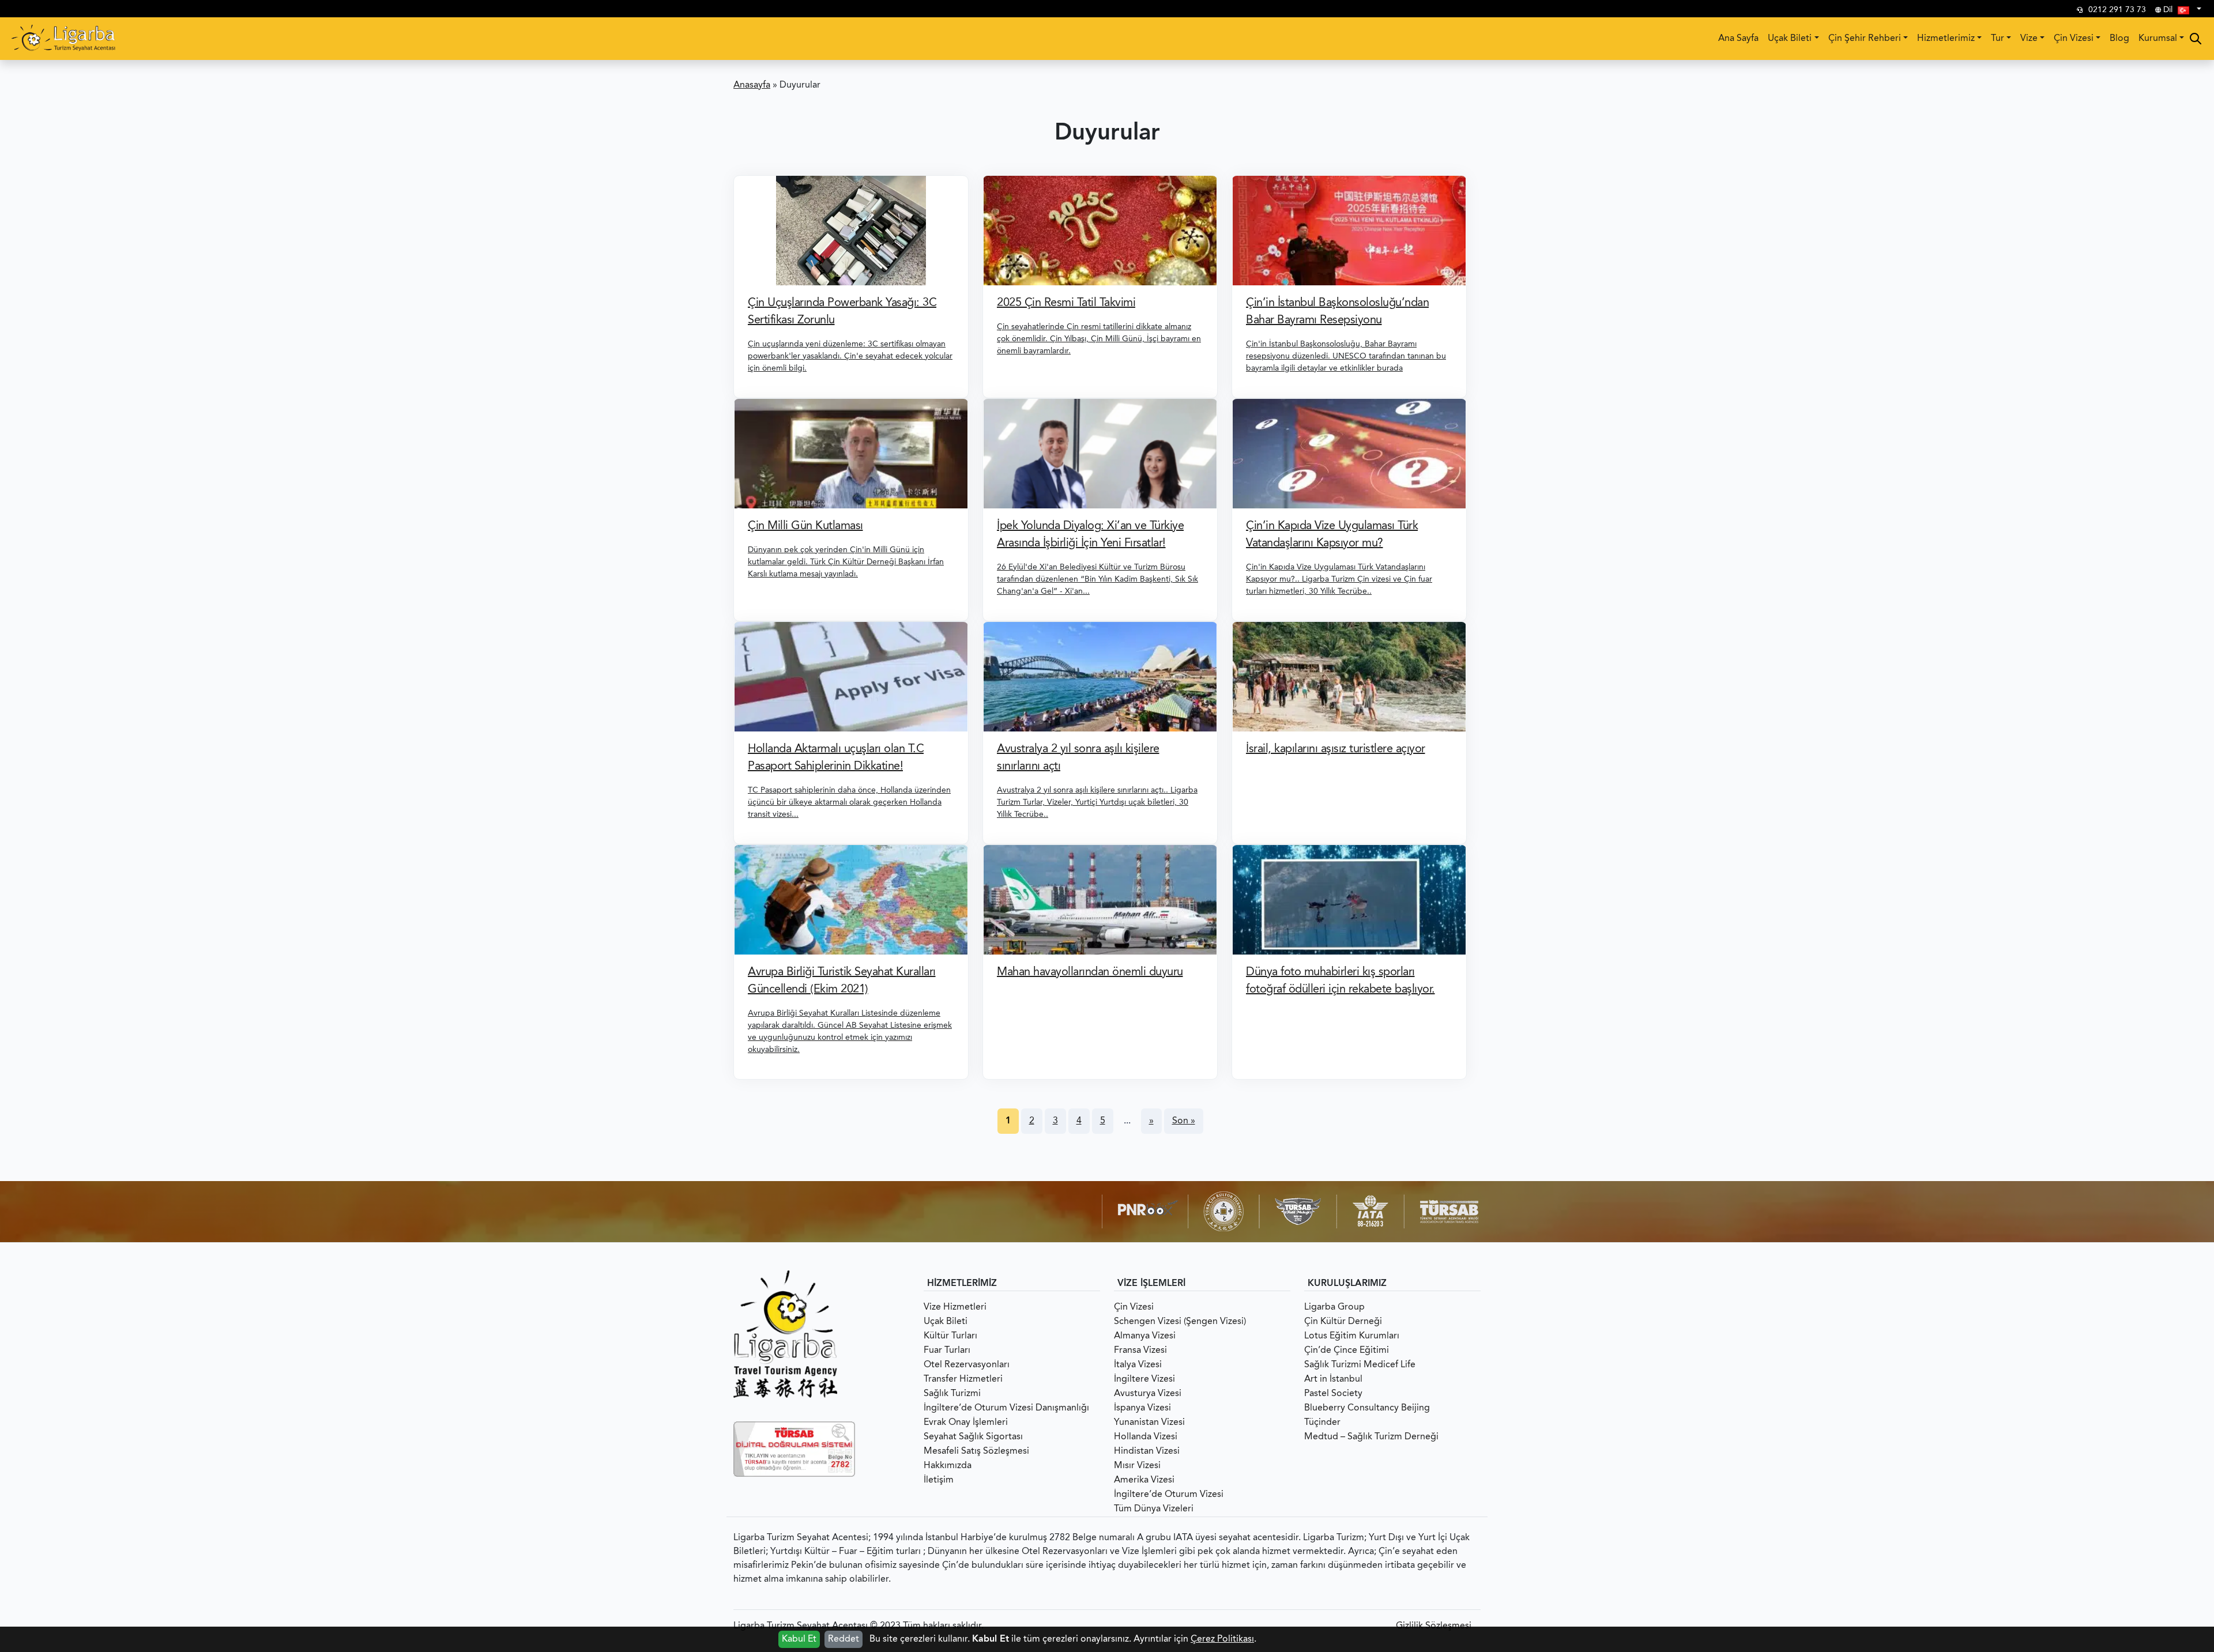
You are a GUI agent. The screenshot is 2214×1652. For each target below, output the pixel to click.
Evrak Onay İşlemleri (966, 1423)
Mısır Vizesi (1137, 1466)
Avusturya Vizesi (1148, 1394)
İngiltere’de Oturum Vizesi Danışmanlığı (1006, 1408)
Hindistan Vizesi (1147, 1451)
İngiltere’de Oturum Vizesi (1169, 1495)
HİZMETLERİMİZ (962, 1284)
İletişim (939, 1480)
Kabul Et (799, 1639)
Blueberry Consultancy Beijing (1367, 1408)
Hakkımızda (948, 1466)
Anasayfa (752, 85)
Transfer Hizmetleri (963, 1379)
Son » (1184, 1121)
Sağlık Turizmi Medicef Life (1360, 1365)
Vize (2029, 39)
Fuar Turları (947, 1351)
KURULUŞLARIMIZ (1347, 1284)
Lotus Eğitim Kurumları (1352, 1336)
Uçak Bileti (1790, 39)
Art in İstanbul (1333, 1379)
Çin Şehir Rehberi (1865, 39)
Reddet (844, 1639)
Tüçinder (1322, 1423)
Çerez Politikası (1222, 1639)
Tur (1998, 39)
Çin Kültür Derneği (1343, 1322)
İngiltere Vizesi (1144, 1379)
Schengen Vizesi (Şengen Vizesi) (1180, 1322)
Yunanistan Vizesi (1149, 1423)
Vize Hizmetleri (955, 1307)
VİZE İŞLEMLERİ (1151, 1284)
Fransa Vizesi (1140, 1351)
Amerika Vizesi (1144, 1480)
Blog (2119, 39)
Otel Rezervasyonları (967, 1365)
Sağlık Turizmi (952, 1394)
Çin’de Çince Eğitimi (1347, 1351)
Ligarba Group (1334, 1307)
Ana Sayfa (1738, 39)
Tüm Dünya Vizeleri (1154, 1509)
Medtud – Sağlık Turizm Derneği (1371, 1437)
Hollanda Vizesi (1146, 1437)
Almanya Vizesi (1145, 1336)
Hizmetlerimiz (1946, 39)
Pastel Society (1333, 1394)
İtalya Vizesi (1138, 1365)
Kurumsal (2158, 39)
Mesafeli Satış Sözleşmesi (976, 1451)
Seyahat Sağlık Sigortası (973, 1437)
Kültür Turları (950, 1336)
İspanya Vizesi (1142, 1408)
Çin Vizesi (2074, 39)
